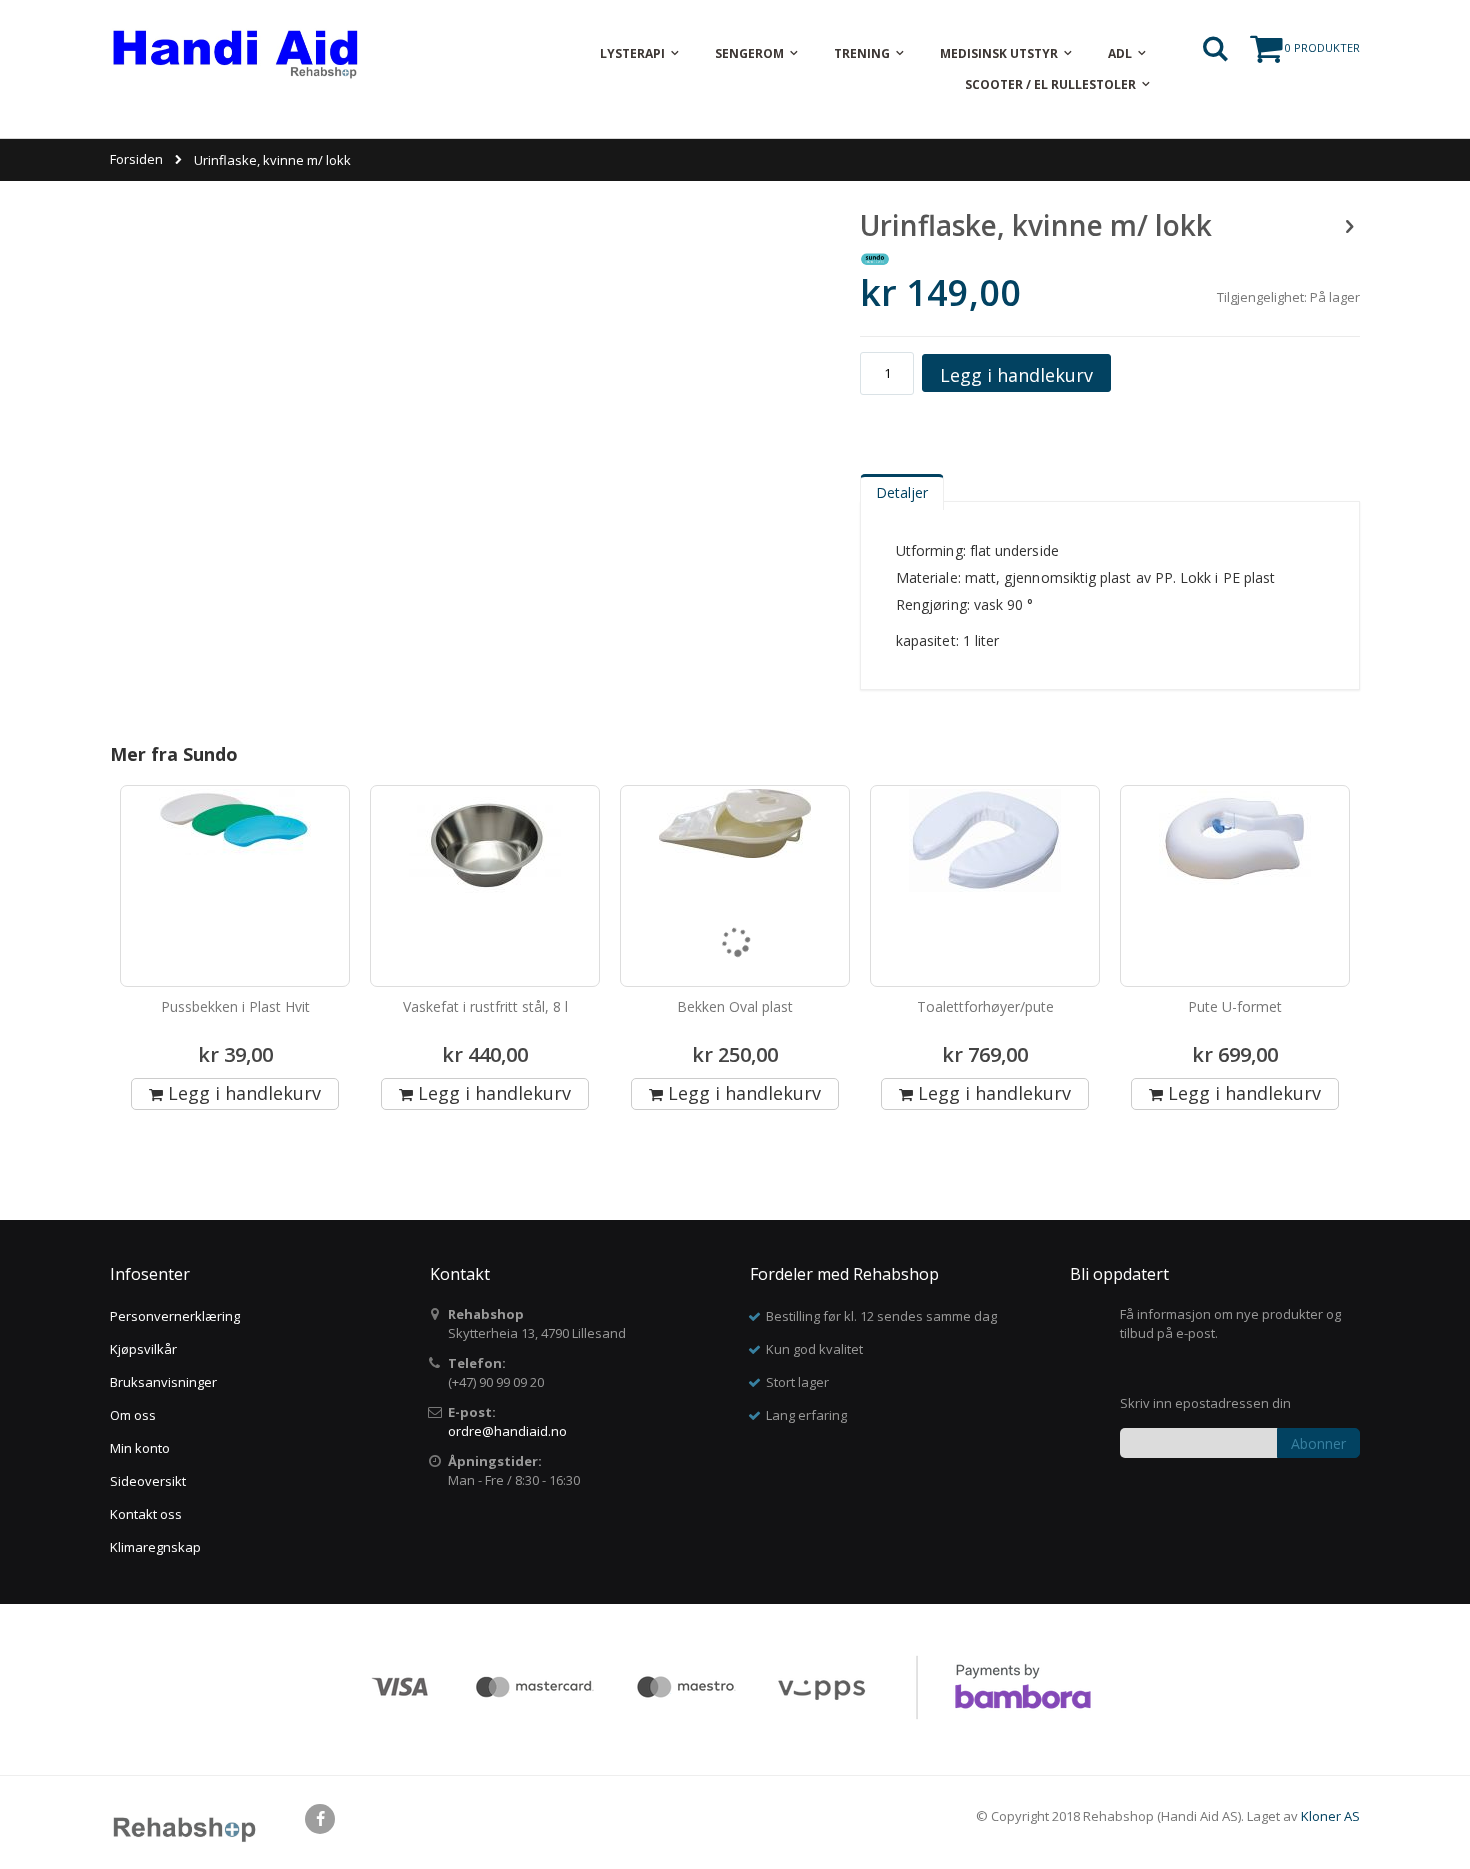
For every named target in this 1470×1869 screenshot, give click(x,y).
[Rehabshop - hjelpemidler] (235, 53)
